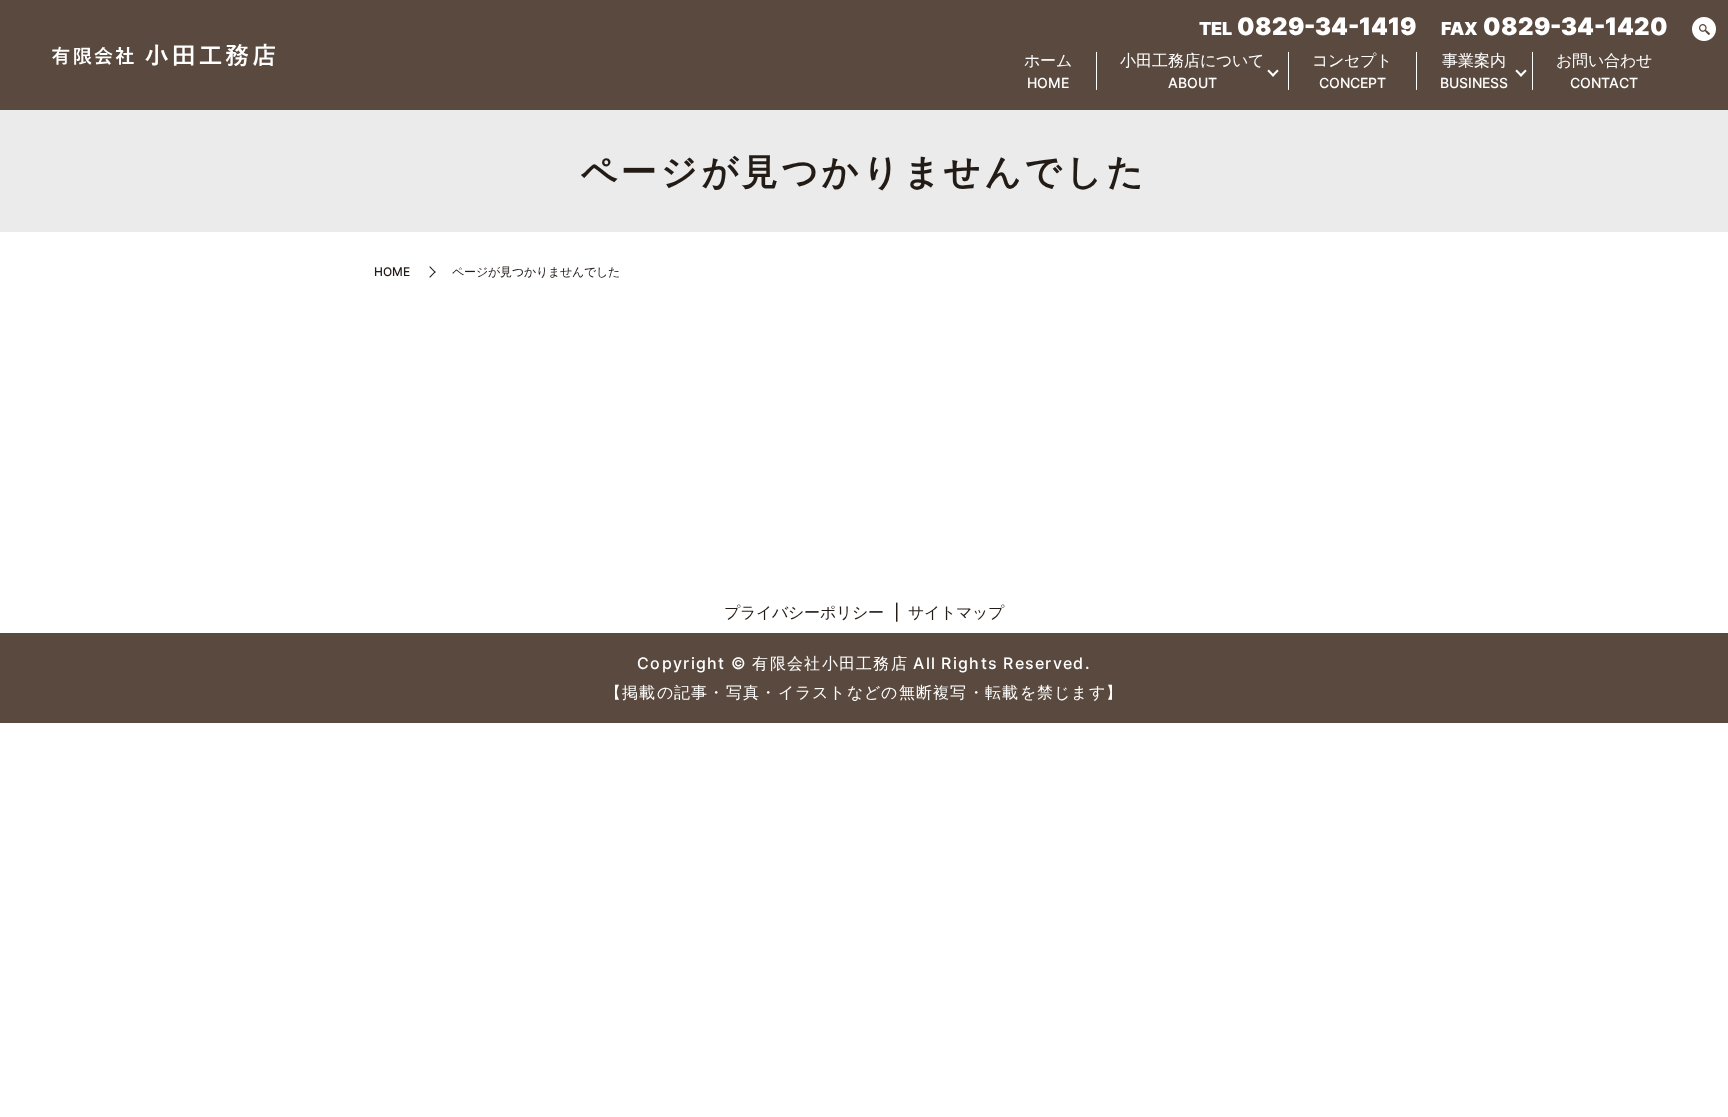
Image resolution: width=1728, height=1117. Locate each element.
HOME (392, 271)
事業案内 (1474, 70)
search (1704, 30)
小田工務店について (1192, 70)
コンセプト (1352, 70)
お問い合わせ (1604, 70)
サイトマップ (956, 612)
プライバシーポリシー (804, 612)
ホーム (1048, 70)
